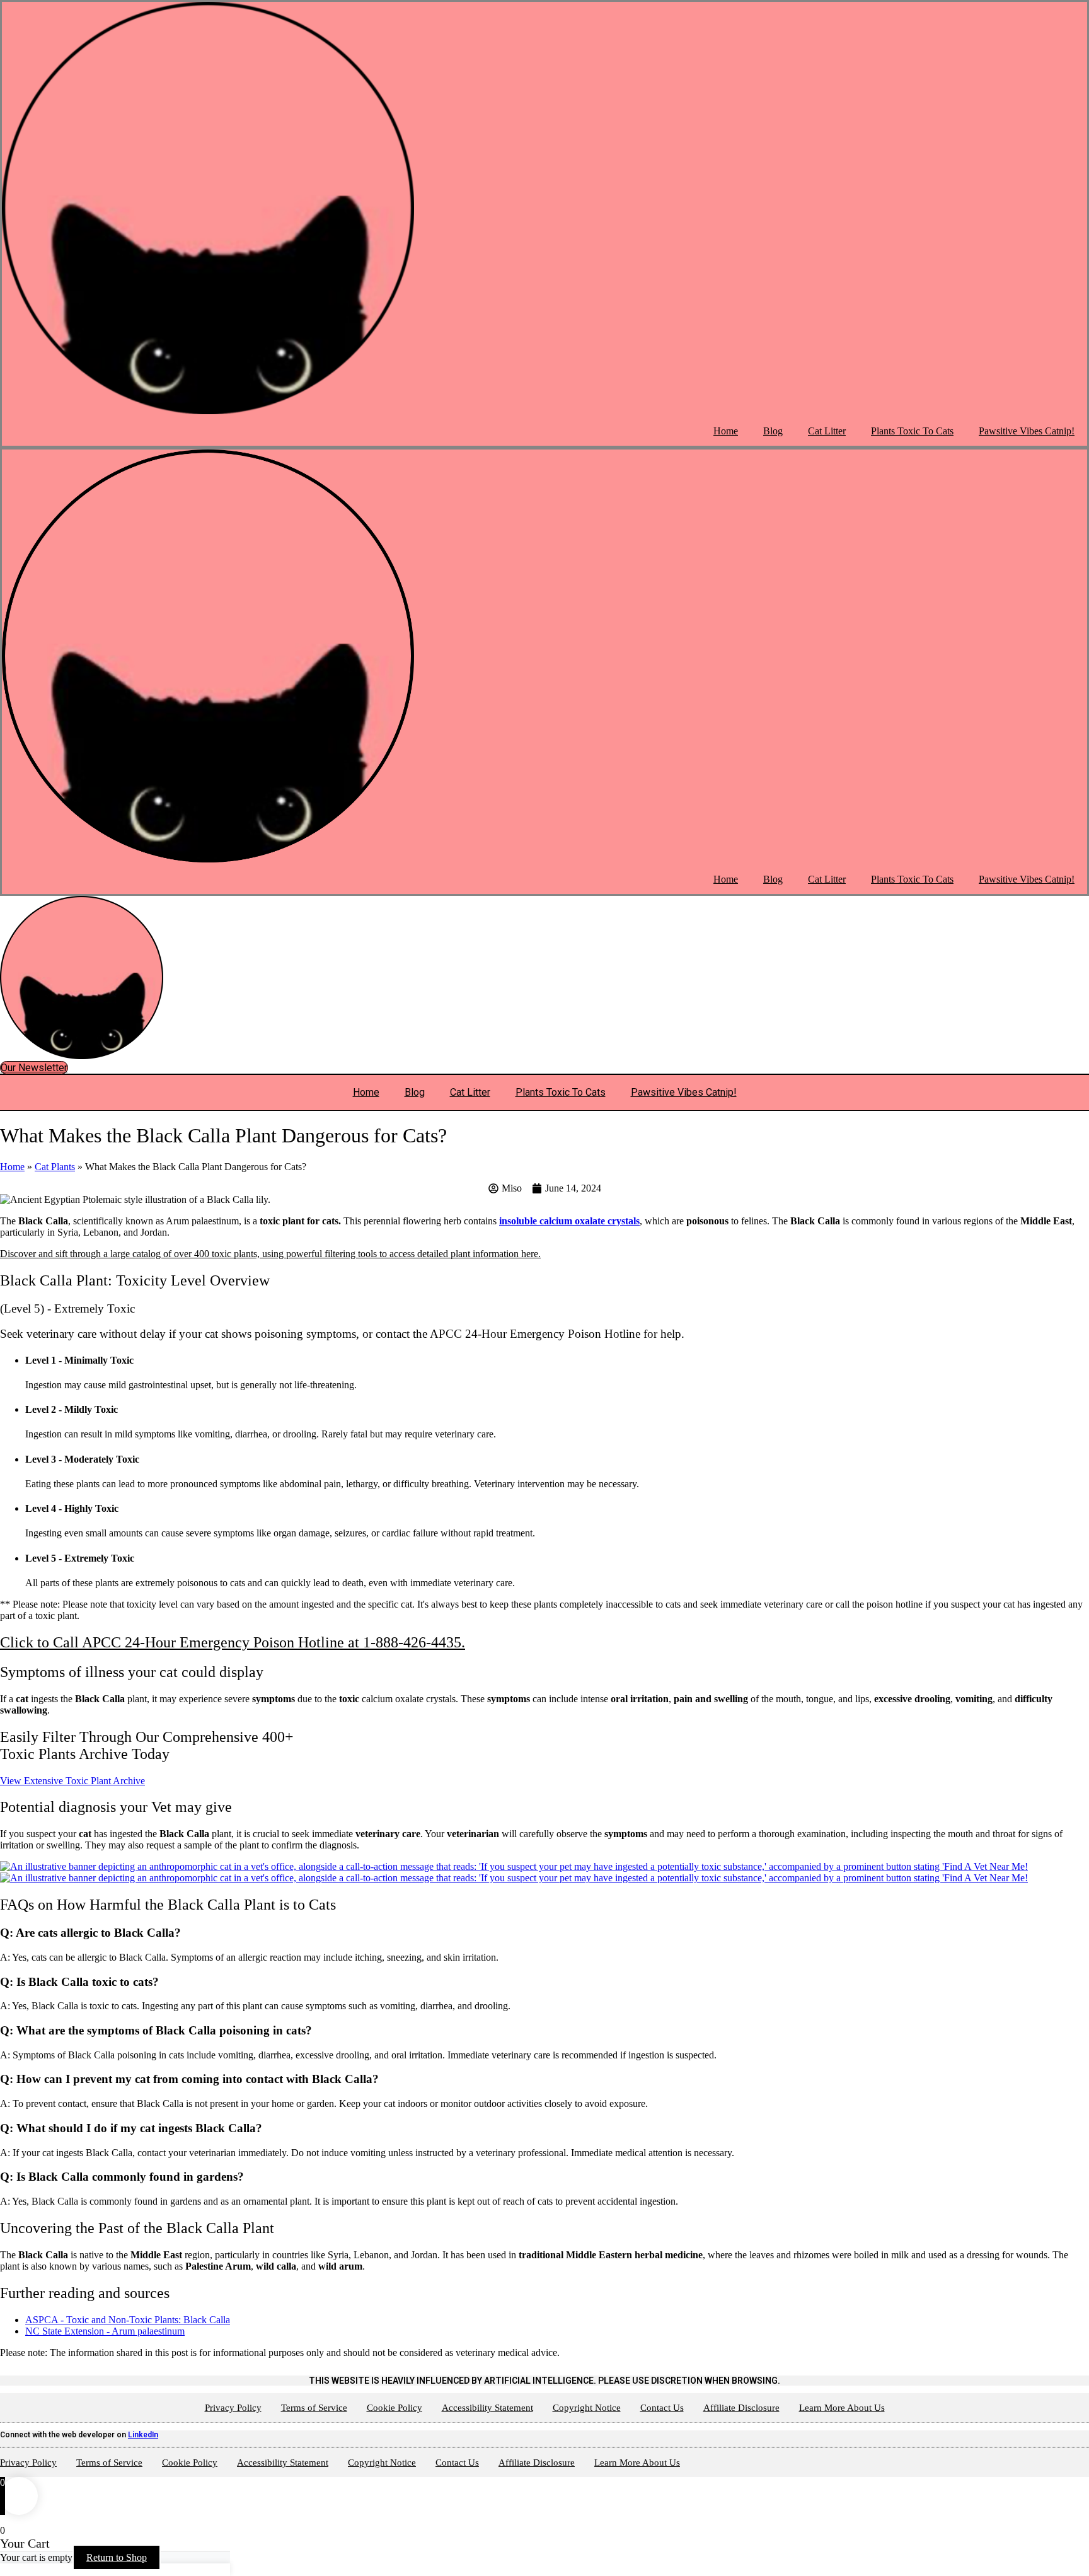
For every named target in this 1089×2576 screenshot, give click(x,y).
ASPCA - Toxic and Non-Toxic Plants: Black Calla (128, 2320)
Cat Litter (827, 431)
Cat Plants (55, 1167)
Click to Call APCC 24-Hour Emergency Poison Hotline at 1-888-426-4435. (233, 1642)
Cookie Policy (395, 2408)
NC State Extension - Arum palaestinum (105, 2331)
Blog (773, 431)
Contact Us (662, 2408)
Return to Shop (117, 2557)
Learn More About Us (842, 2408)
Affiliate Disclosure (741, 2408)
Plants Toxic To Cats (912, 431)
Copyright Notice (587, 2408)
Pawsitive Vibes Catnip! (1027, 431)
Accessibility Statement (487, 2408)
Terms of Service (314, 2408)
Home (726, 431)
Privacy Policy (233, 2408)
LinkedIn (143, 2435)
